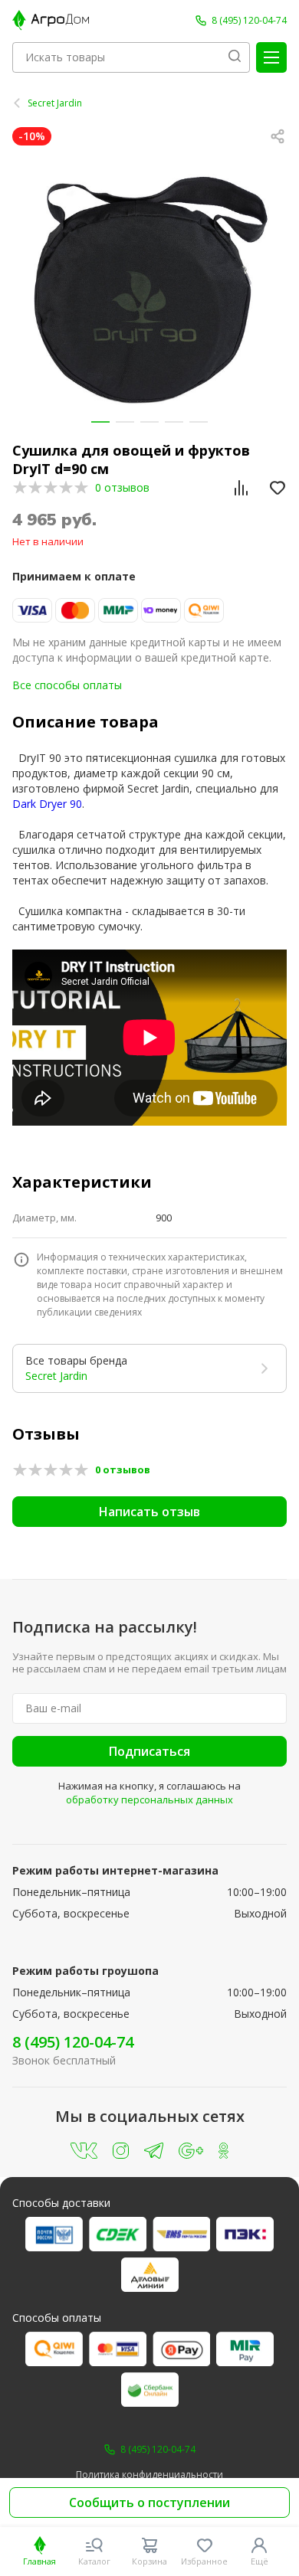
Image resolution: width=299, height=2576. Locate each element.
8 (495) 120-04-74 (73, 2042)
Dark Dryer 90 (47, 804)
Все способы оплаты (67, 685)
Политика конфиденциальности (149, 2475)
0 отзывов (122, 487)
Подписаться (149, 1751)
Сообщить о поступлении (149, 2502)
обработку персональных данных (149, 1800)
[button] (100, 422)
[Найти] (235, 57)
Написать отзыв (149, 1512)
